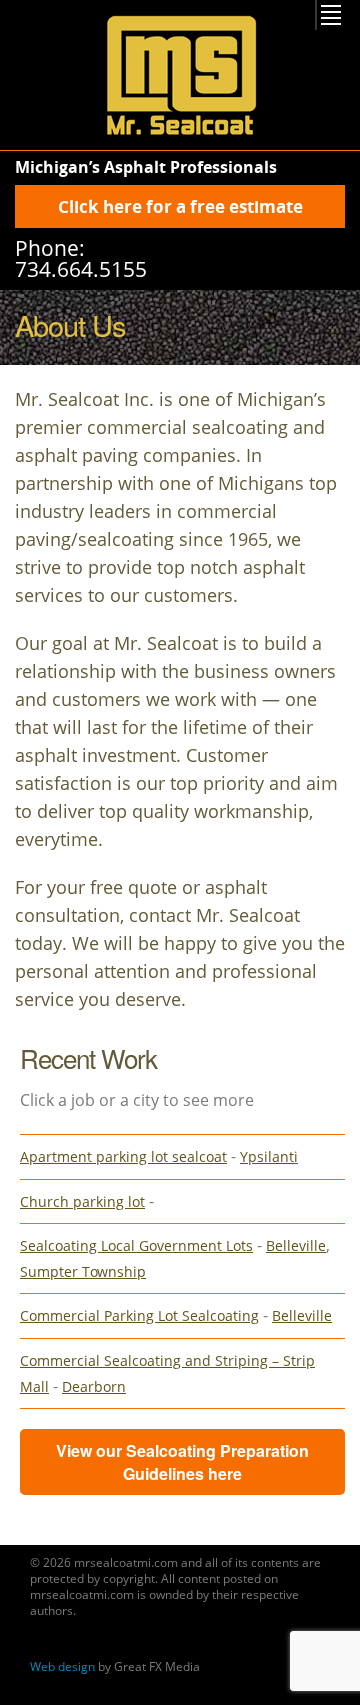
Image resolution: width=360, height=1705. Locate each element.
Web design (62, 1666)
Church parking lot (82, 1201)
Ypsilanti (269, 1156)
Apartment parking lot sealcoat (123, 1156)
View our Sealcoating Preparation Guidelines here (182, 1462)
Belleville (296, 1245)
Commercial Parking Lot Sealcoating (139, 1315)
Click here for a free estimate (180, 206)
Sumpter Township (83, 1271)
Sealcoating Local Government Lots (136, 1245)
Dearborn (94, 1386)
